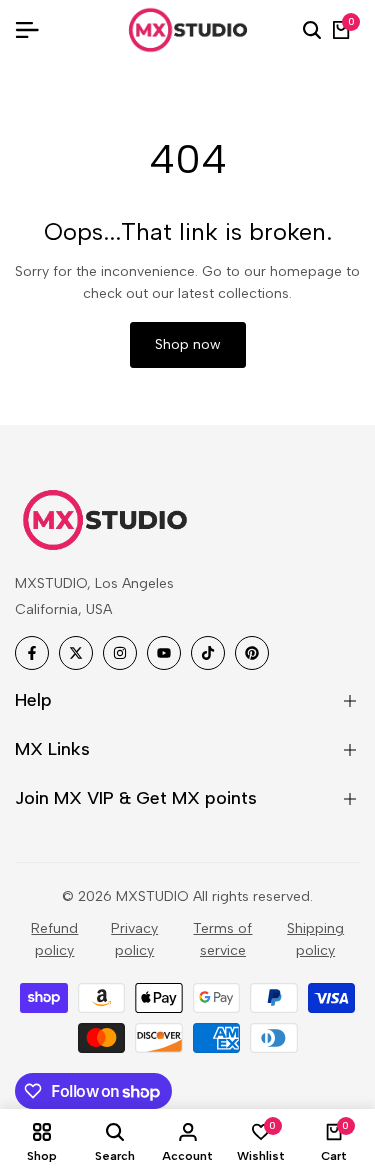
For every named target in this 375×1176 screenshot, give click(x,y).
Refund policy (54, 939)
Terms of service (222, 939)
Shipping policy (315, 939)
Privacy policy (134, 939)
